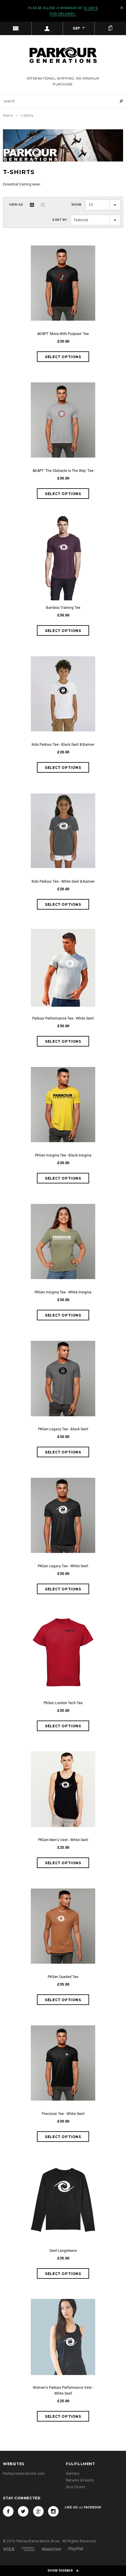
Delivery (73, 2474)
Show (76, 205)
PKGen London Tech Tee (63, 1703)
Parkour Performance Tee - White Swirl (63, 1018)
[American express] (28, 2549)
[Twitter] (23, 2511)
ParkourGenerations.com (24, 2474)
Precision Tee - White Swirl (63, 2114)
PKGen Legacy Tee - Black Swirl (63, 1429)
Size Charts (76, 2487)
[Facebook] (8, 2511)
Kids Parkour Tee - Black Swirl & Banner (63, 745)
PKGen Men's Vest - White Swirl (63, 1840)
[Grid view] (32, 205)
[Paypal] (76, 2549)
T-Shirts (27, 116)
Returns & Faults (80, 2480)
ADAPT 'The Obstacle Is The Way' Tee (63, 471)
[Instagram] (53, 2511)
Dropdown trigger (47, 28)
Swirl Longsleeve (63, 2251)
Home (8, 116)
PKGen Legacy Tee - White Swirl (63, 1566)
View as (16, 205)
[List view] (43, 205)
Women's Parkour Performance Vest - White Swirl (63, 2391)
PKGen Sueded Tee (63, 1977)
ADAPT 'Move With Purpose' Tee (63, 334)
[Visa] (9, 2549)
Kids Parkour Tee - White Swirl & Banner (63, 881)
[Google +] (38, 2511)
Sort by (60, 220)
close (122, 8)
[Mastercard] (52, 2549)
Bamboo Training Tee (63, 608)
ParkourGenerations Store (39, 2541)
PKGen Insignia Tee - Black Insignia (63, 1155)
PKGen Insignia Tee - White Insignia (63, 1292)
